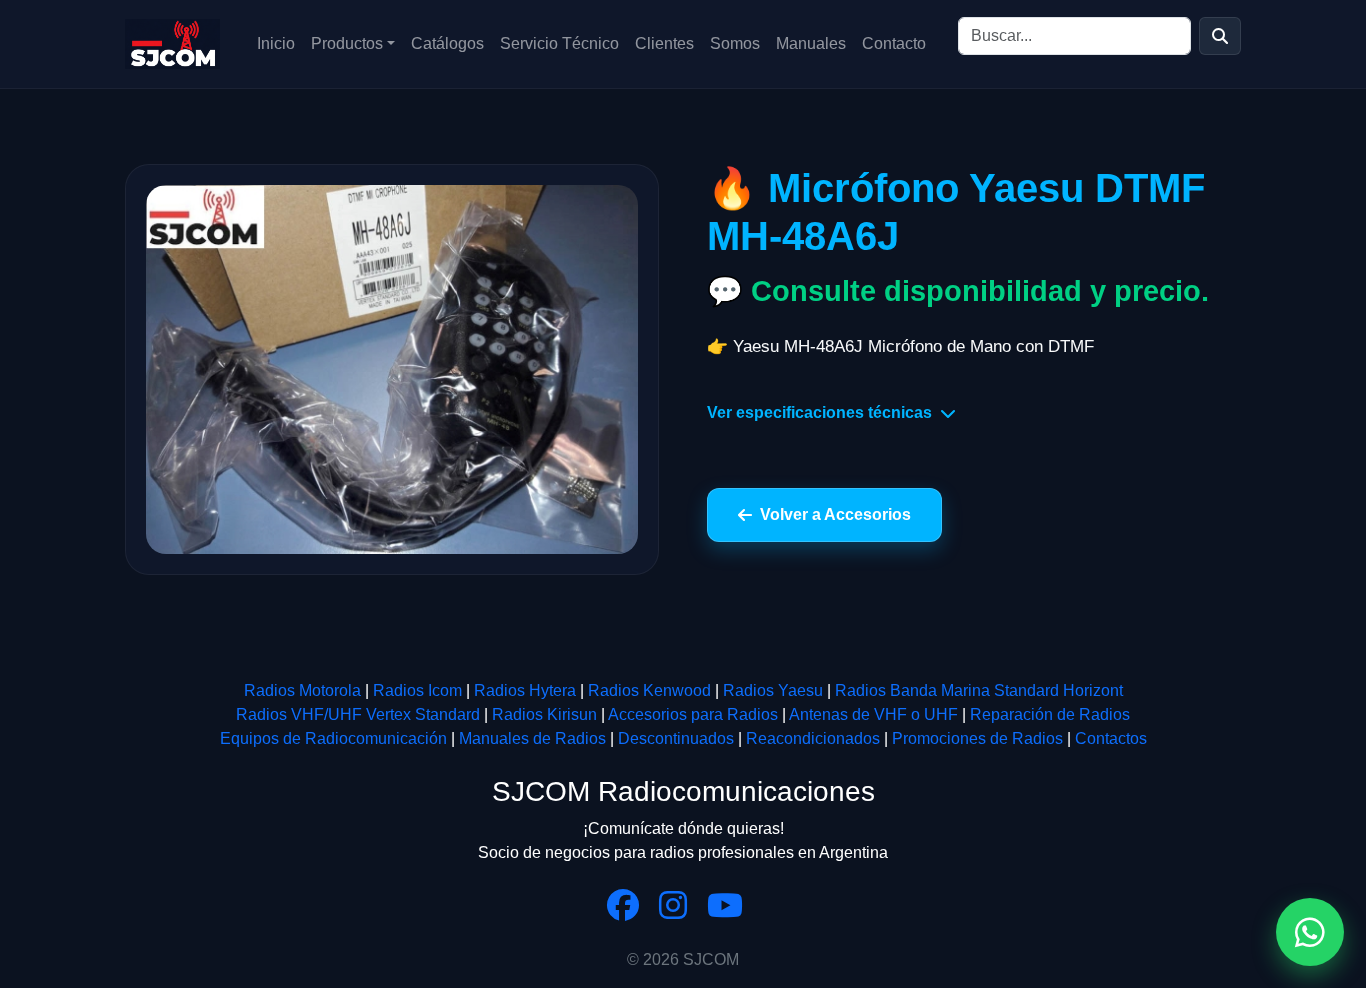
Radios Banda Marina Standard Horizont (979, 690)
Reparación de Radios (1050, 714)
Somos (735, 43)
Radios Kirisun (544, 714)
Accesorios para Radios (693, 714)
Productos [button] (347, 43)
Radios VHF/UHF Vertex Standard (358, 714)
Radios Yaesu (773, 690)
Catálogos (447, 43)
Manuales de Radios (532, 738)
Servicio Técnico (559, 43)
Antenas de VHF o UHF (873, 714)
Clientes (664, 43)
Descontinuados (676, 738)
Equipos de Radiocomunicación (333, 738)
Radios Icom (417, 690)
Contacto (894, 43)
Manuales (811, 43)
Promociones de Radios (977, 738)
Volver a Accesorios (835, 514)
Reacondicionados (813, 738)
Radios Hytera (525, 690)
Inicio (276, 43)
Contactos (1111, 738)
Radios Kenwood (649, 690)
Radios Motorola (302, 690)
